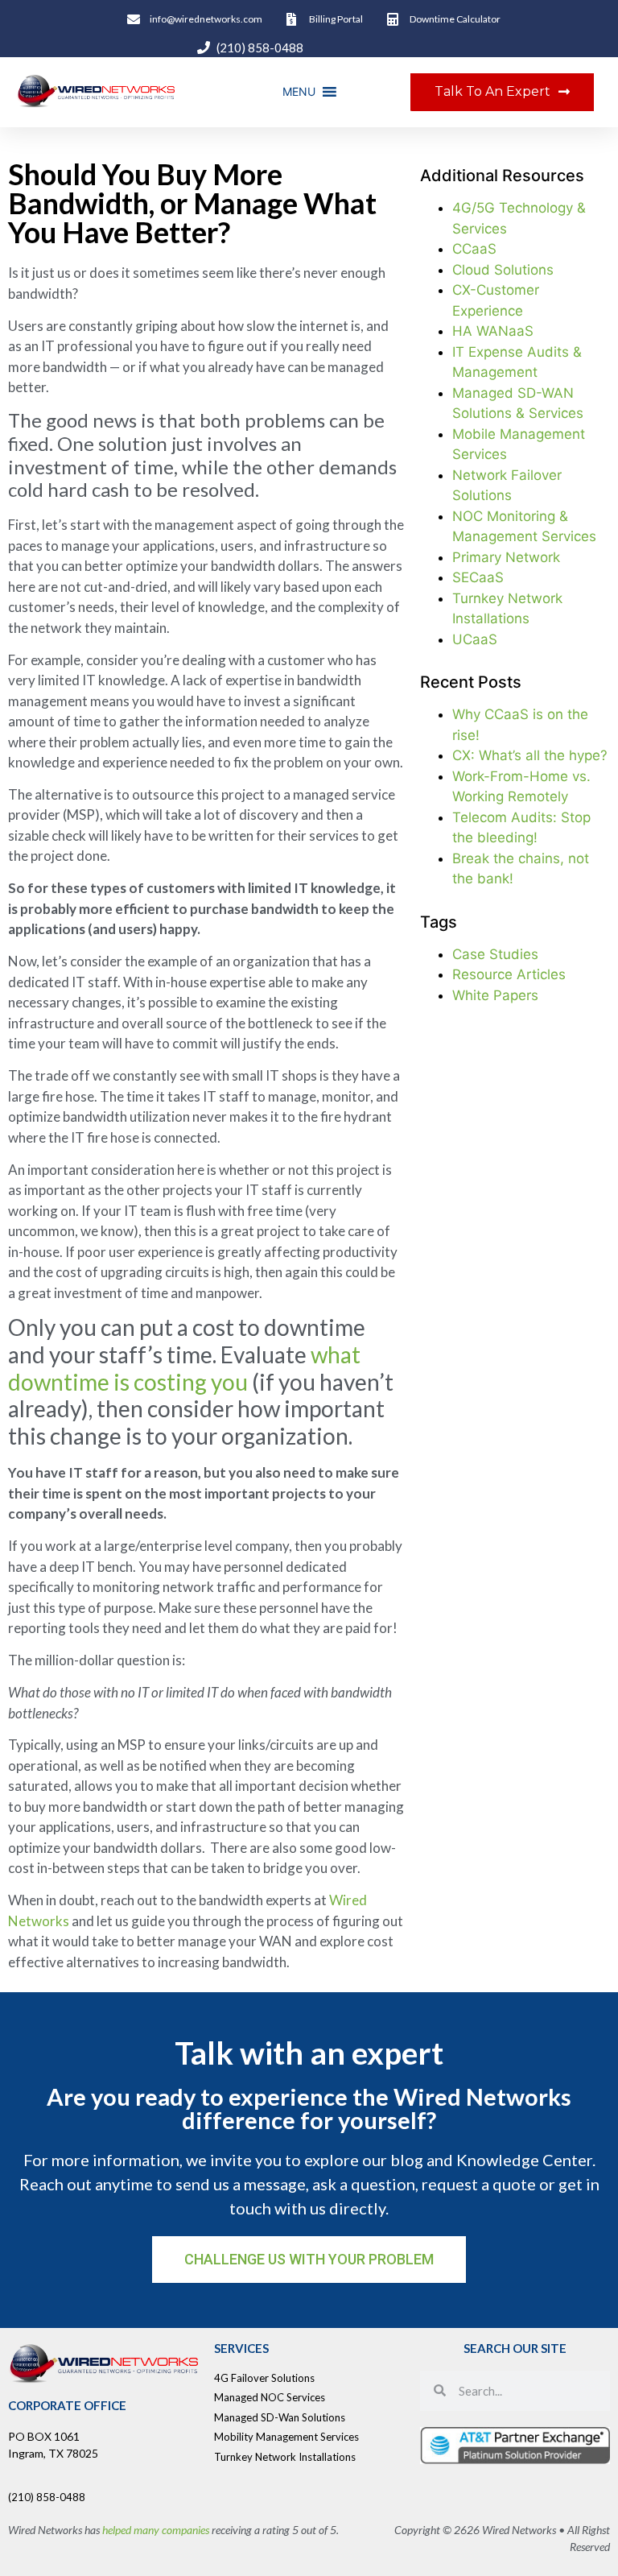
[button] (299, 92)
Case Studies (495, 954)
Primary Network (506, 557)
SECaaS (478, 577)
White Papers (495, 995)
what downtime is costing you (184, 1368)
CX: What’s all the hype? (530, 755)
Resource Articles (509, 974)
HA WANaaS (493, 331)
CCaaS (474, 249)
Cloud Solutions (503, 270)
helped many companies (156, 2530)
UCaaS (475, 639)
